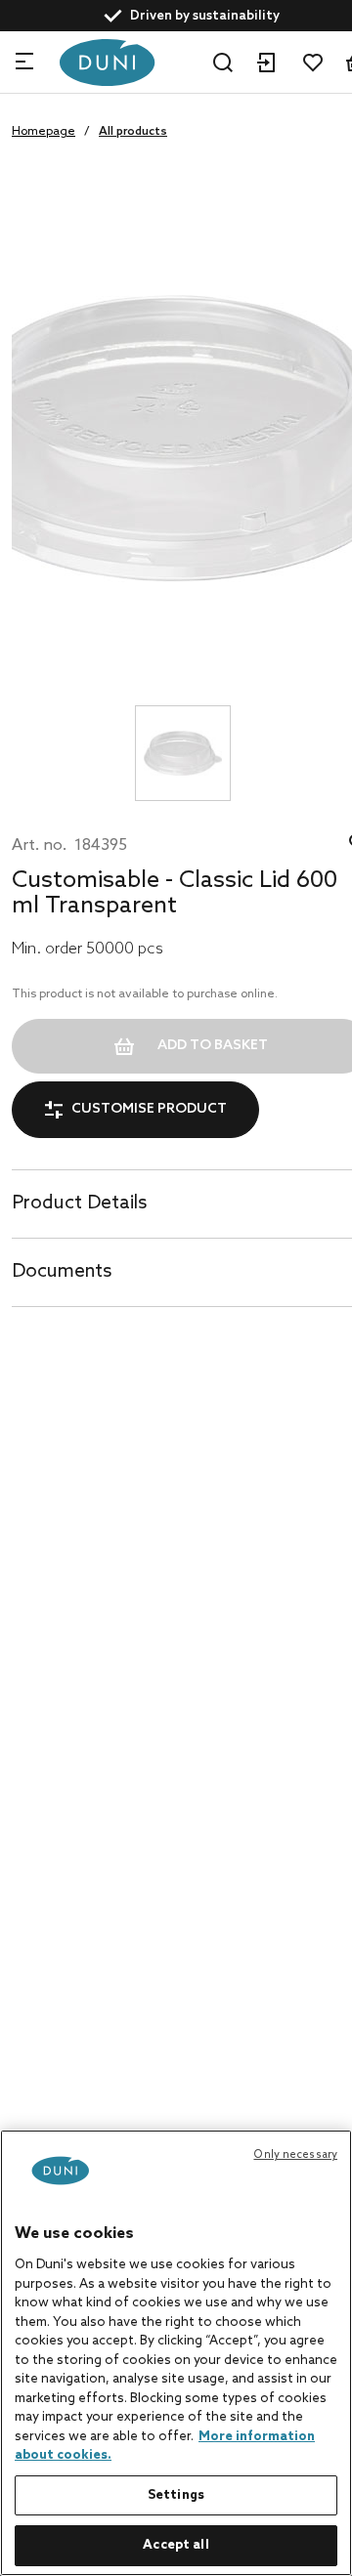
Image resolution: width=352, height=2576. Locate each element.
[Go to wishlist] (313, 63)
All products (133, 132)
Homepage (44, 132)
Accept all (176, 2545)
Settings (176, 2495)
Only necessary (295, 2155)
